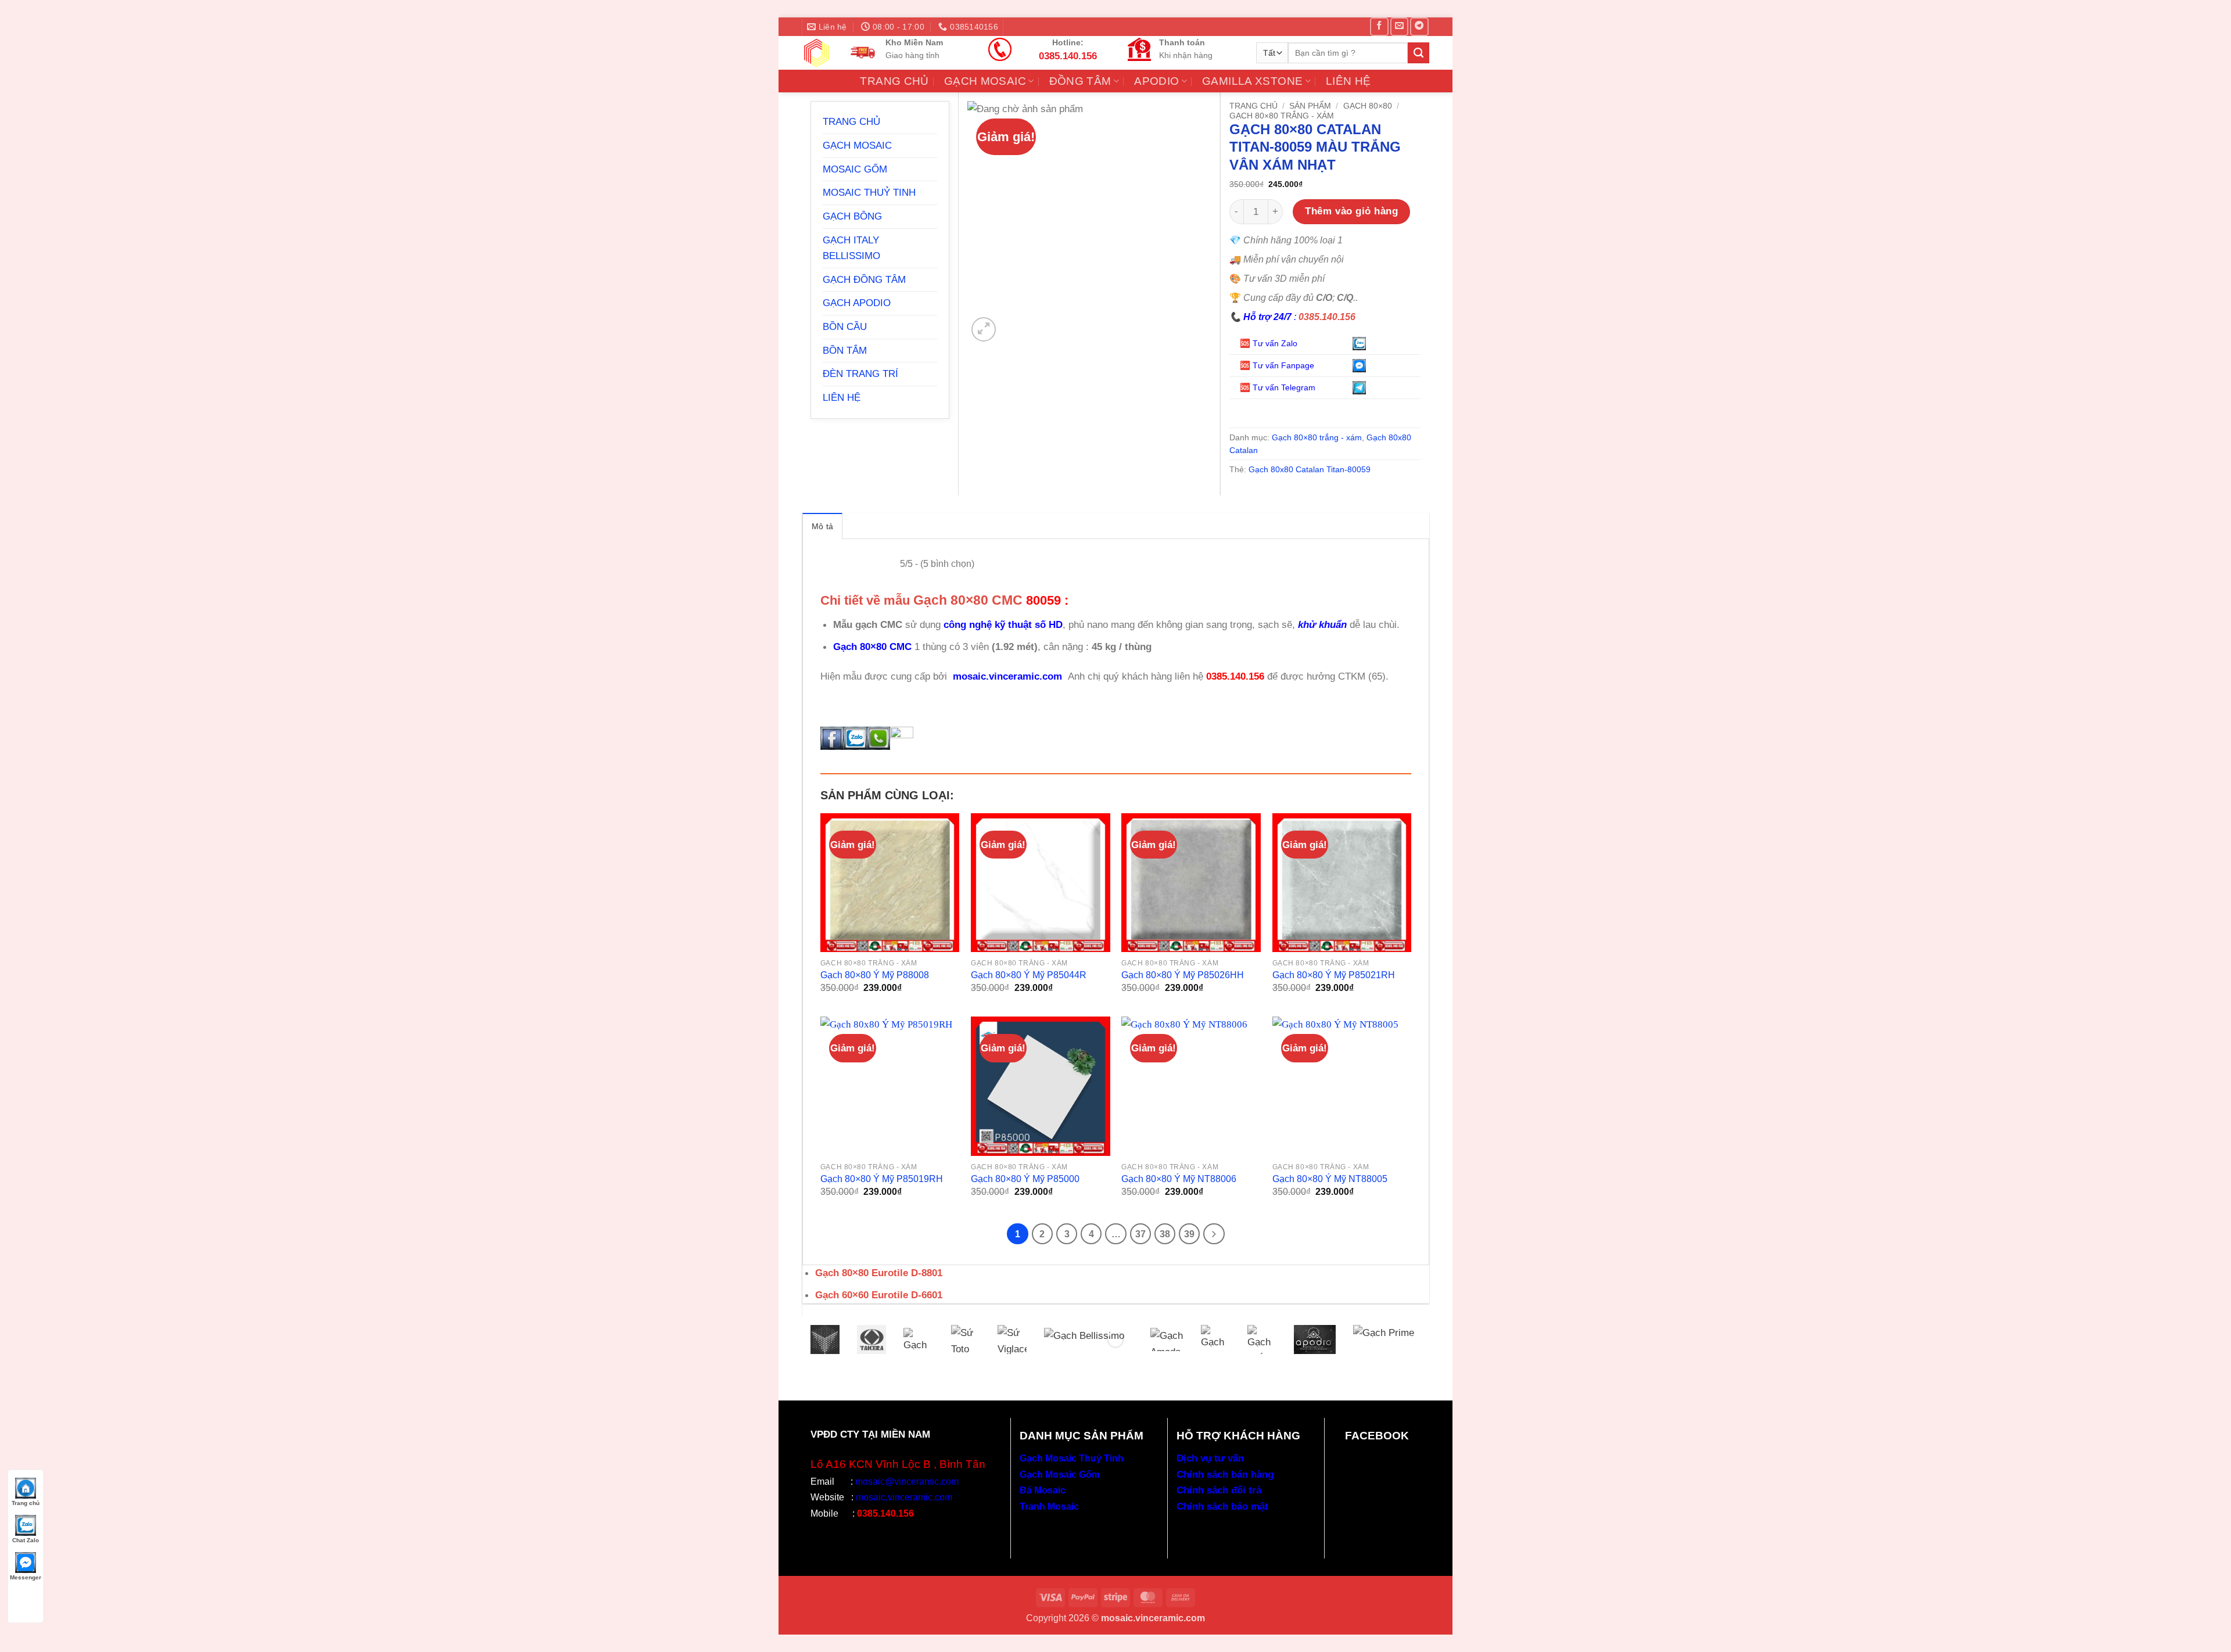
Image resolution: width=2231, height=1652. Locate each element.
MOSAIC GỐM (855, 169)
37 (1140, 1234)
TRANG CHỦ (894, 81)
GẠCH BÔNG (852, 216)
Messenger (26, 1577)
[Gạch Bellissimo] (1088, 1339)
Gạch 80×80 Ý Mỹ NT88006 (1179, 1179)
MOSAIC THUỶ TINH (869, 192)
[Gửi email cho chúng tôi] (1399, 27)
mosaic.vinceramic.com (1009, 676)
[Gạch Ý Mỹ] (919, 1339)
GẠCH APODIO (857, 303)
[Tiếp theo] (1214, 1234)
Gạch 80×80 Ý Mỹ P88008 (875, 975)
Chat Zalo (26, 1540)
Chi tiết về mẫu (921, 600)
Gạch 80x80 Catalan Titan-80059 (1310, 469)
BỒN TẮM (845, 350)
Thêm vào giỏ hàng (1351, 211)
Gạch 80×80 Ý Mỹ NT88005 (1330, 1179)
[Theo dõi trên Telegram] (1419, 27)
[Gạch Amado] (1167, 1339)
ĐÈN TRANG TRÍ (860, 374)
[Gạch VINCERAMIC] (825, 1339)
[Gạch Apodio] (1315, 1339)
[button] (984, 329)
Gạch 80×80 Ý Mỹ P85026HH (1183, 975)
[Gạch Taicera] (871, 1339)
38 (1165, 1234)
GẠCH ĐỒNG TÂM (864, 279)
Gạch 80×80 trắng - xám (1282, 116)
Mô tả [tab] (822, 526)
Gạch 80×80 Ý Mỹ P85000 (1025, 1179)
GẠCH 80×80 (1368, 106)
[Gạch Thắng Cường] (1262, 1339)
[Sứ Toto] (966, 1339)
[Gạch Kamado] (1215, 1339)
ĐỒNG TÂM (1080, 81)
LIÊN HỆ (1348, 81)
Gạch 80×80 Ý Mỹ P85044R (1029, 975)
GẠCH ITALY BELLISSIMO (851, 248)
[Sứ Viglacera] (1012, 1339)
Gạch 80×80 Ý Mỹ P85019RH (882, 1179)
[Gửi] (1418, 53)
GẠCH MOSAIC (985, 81)
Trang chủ (1253, 106)
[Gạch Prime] (1384, 1339)
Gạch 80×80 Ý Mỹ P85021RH (1334, 975)
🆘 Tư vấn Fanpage (1277, 365)
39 (1189, 1234)
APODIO (1156, 81)
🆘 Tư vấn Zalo (1270, 343)
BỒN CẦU (845, 326)
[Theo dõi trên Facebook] (1379, 27)
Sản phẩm (1310, 106)
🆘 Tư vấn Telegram (1279, 387)
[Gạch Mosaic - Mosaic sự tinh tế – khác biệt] (816, 53)
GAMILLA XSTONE (1252, 81)
